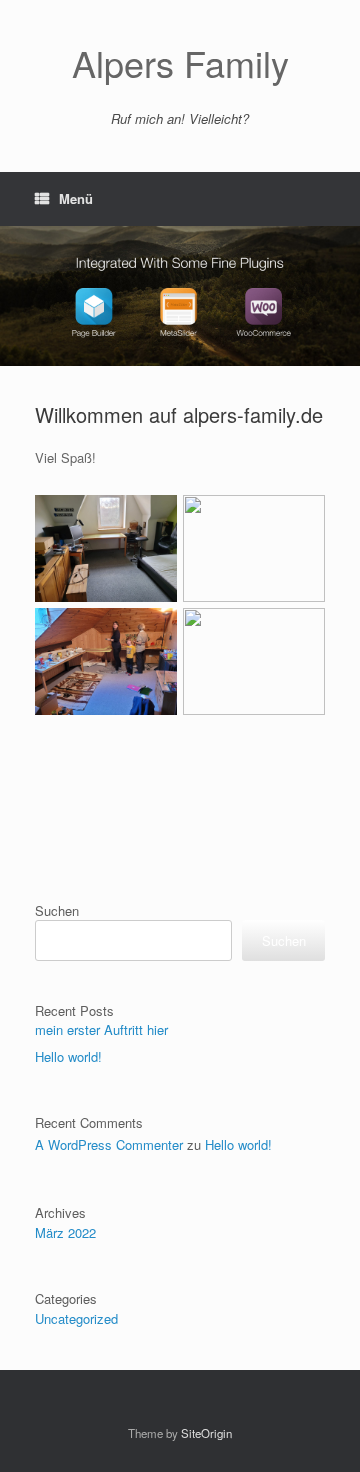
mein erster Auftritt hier (101, 1029)
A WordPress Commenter (109, 1144)
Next (344, 286)
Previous (16, 286)
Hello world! (68, 1056)
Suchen (57, 910)
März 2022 (65, 1232)
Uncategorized (76, 1318)
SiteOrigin (206, 1433)
